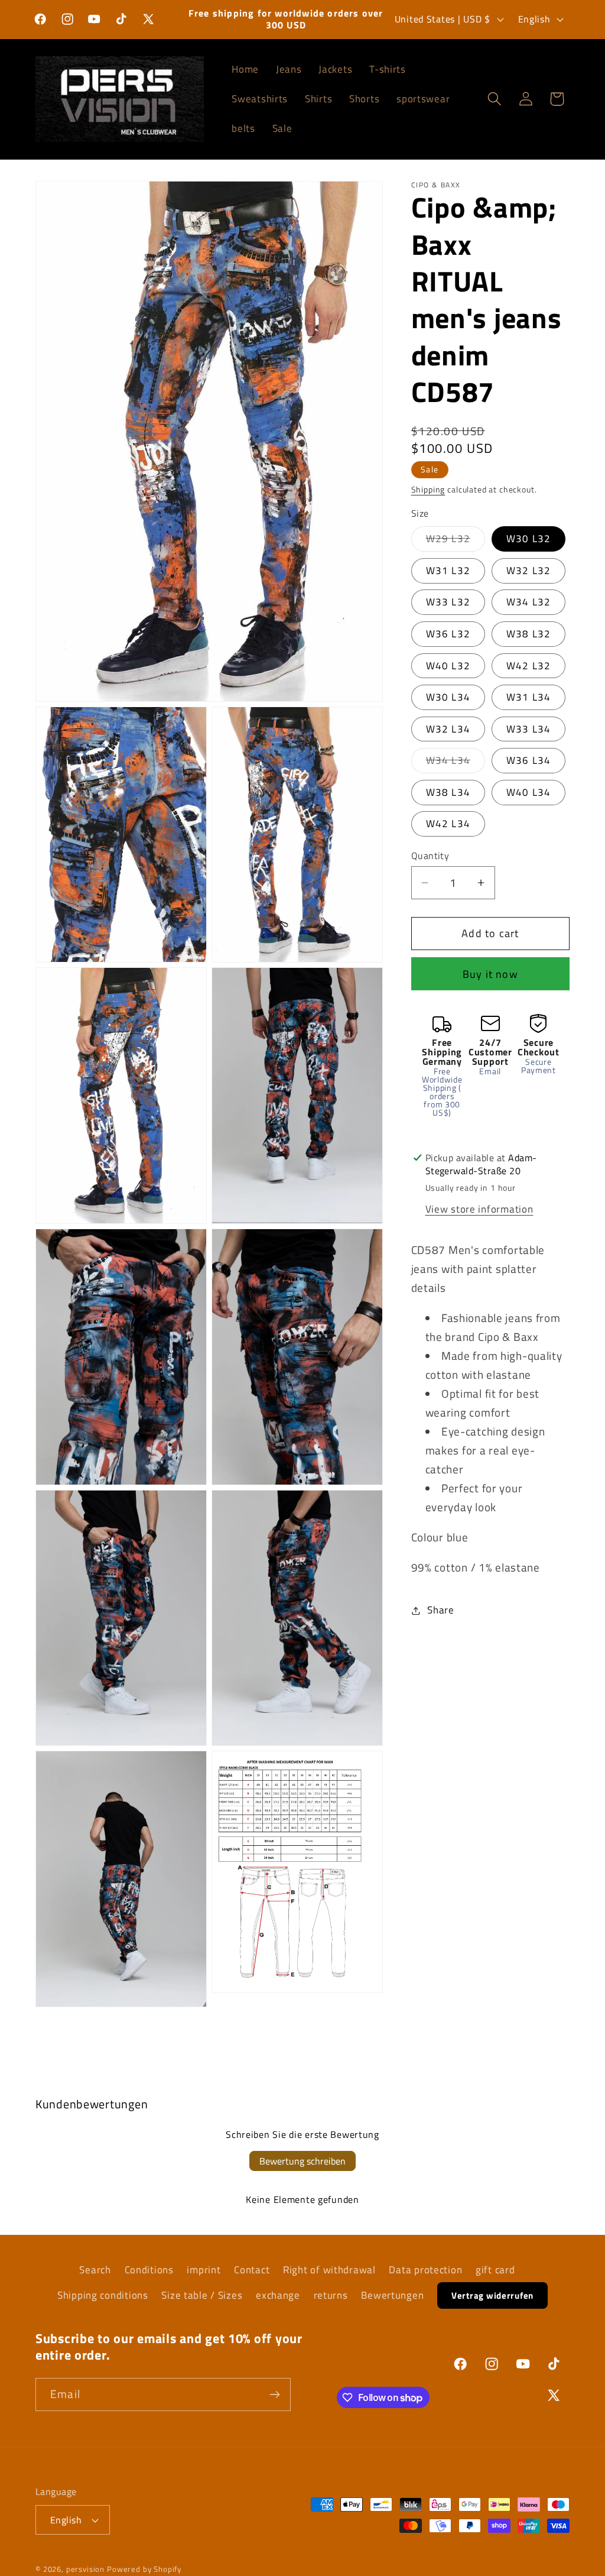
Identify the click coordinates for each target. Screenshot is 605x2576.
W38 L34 (448, 792)
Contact (252, 2270)
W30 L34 (448, 697)
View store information (479, 1209)
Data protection (425, 2270)
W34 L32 (528, 602)
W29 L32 (456, 541)
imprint (204, 2270)
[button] (494, 99)
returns (331, 2295)
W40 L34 (528, 792)
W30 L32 (528, 539)
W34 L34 (456, 763)
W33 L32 (448, 602)
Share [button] (441, 1610)
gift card (495, 2270)
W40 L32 (448, 666)
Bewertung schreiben (302, 2161)
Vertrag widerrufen (492, 2295)
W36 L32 (448, 634)
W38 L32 (528, 634)
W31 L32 (448, 571)
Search (95, 2270)
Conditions (149, 2270)
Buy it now (490, 974)
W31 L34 (528, 697)
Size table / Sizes (202, 2295)
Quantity (430, 856)
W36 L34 (528, 760)
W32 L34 (448, 729)
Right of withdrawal (329, 2270)
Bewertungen (392, 2295)
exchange (278, 2295)
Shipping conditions (103, 2295)
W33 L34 (528, 729)
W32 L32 (528, 571)
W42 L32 (528, 666)
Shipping (428, 490)
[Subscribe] (274, 2394)
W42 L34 (448, 824)
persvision (85, 2569)
